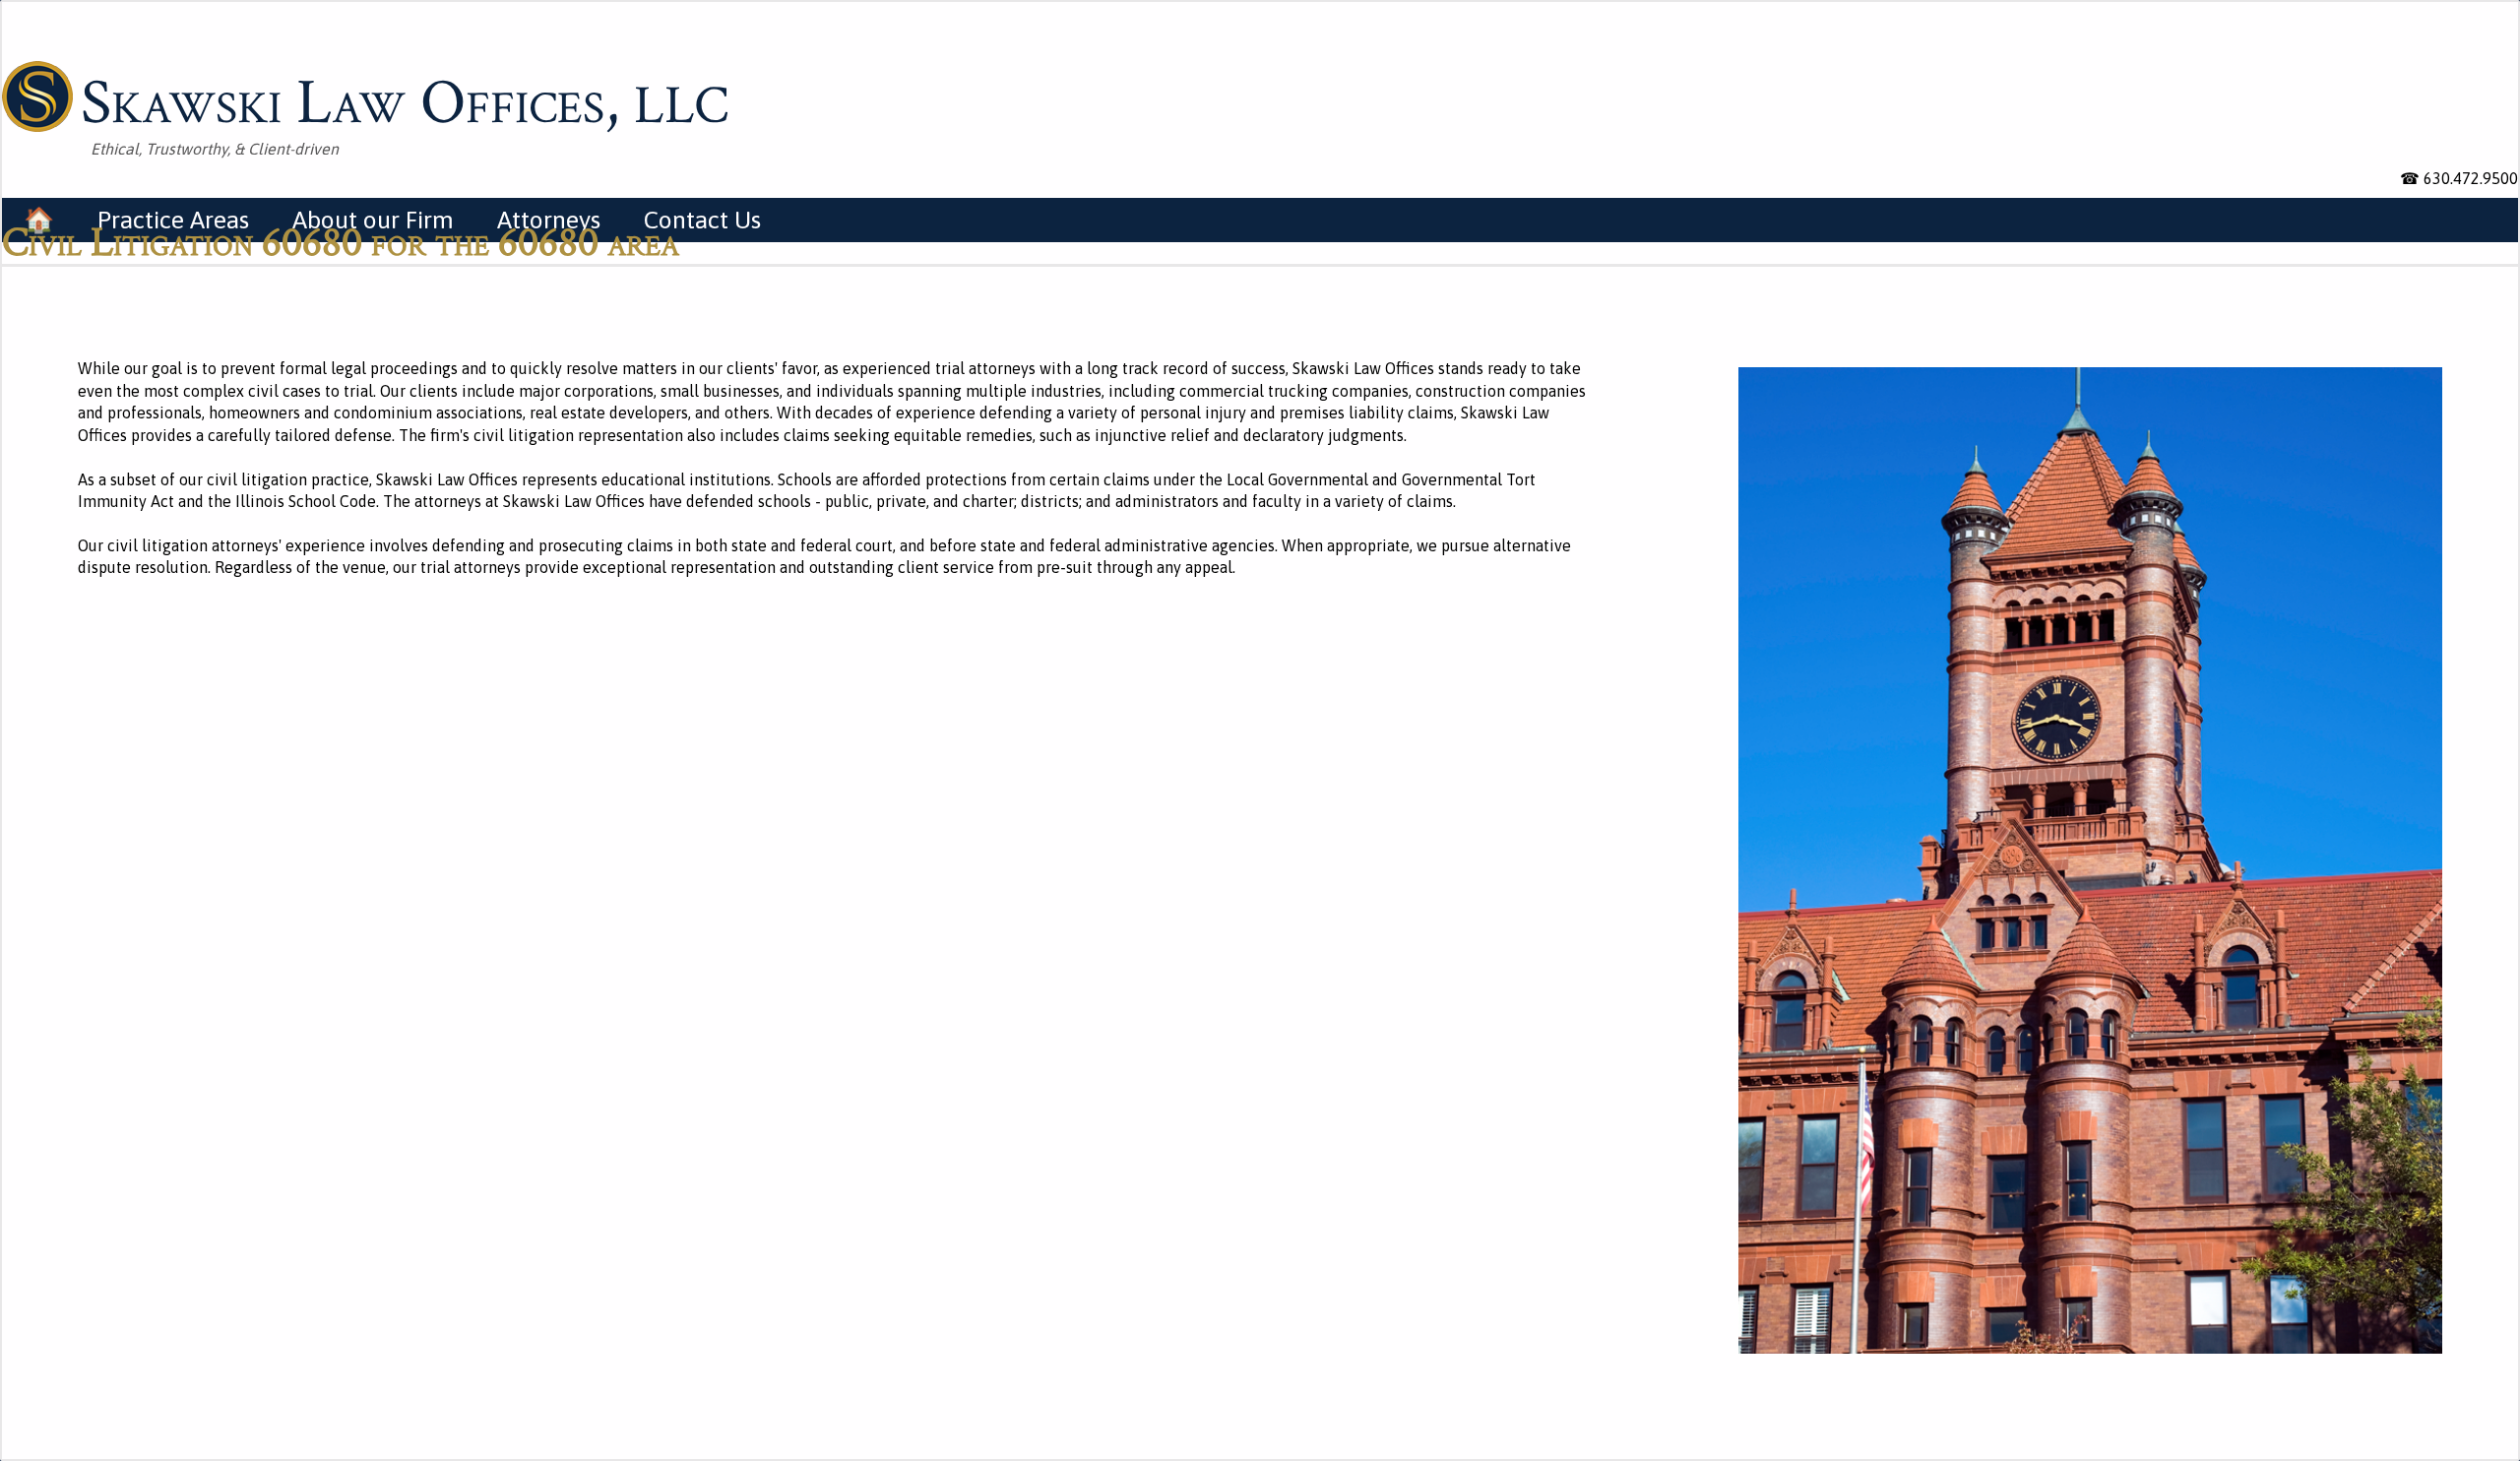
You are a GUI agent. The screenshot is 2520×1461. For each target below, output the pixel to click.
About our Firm (373, 220)
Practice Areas (173, 220)
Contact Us (702, 220)
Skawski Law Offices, (405, 99)
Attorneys (549, 220)
